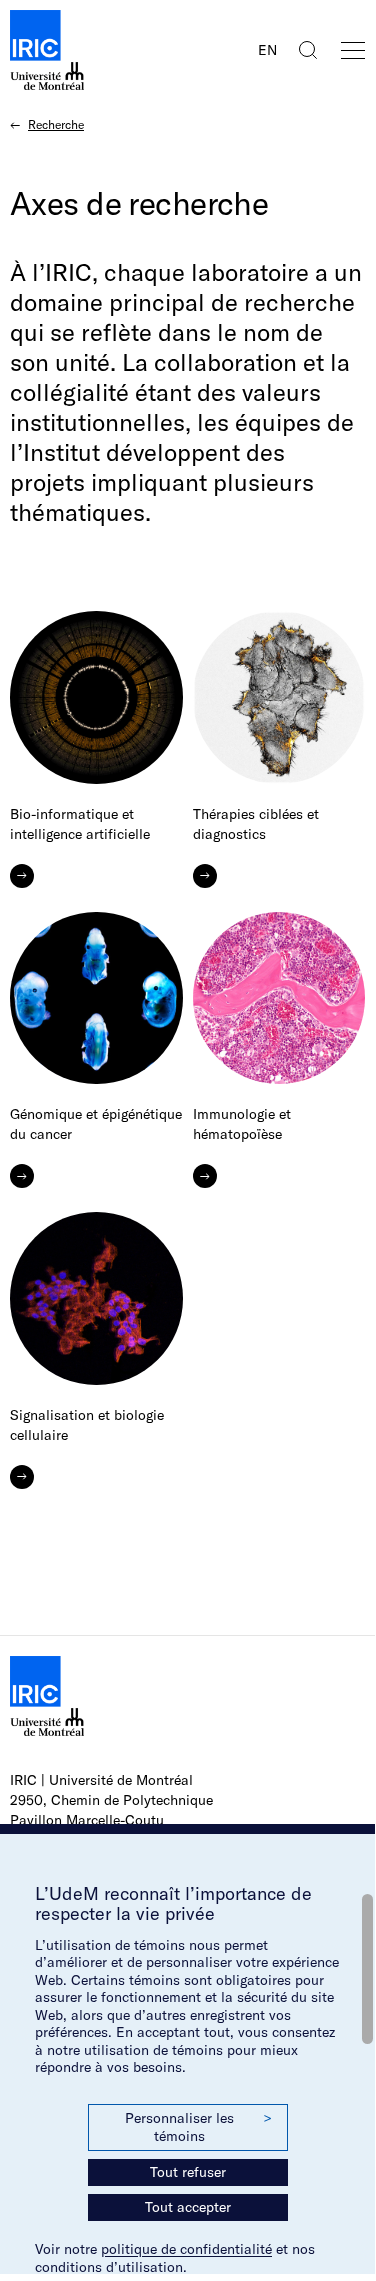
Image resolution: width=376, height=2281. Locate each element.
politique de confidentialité (186, 2249)
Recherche (56, 124)
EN (267, 50)
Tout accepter (188, 2207)
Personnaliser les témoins (198, 2127)
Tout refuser (188, 2172)
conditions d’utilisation (109, 2267)
